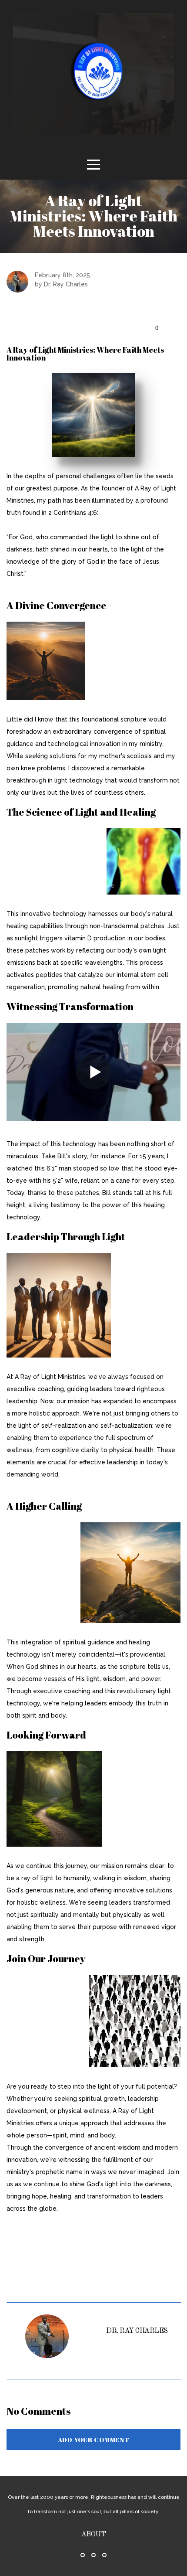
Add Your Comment (94, 2440)
